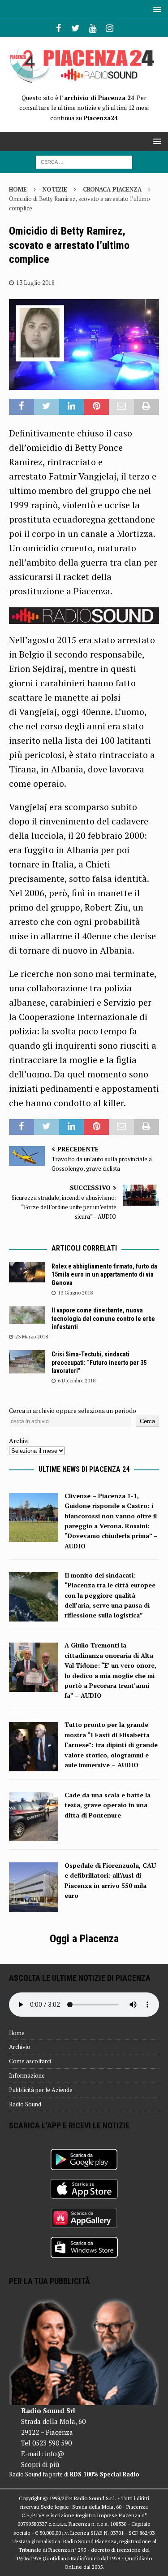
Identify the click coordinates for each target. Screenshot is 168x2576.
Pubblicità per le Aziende (41, 2090)
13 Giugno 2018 (75, 1293)
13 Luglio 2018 (35, 283)
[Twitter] (75, 28)
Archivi (19, 1441)
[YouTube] (93, 28)
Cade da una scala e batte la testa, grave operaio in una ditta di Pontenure (108, 1805)
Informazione (27, 2075)
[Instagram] (110, 28)
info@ (54, 2454)
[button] (156, 9)
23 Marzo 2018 (32, 1337)
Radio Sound (25, 2104)
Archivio (20, 2047)
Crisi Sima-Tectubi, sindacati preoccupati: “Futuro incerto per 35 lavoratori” (99, 1362)
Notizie (55, 189)
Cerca (147, 1421)
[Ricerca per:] (84, 161)
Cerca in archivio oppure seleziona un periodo (73, 1410)
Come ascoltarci (30, 2061)
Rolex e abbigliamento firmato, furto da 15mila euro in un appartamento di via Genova (104, 1274)
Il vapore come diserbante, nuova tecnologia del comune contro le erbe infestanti (103, 1318)
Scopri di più (40, 2464)
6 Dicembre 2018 (77, 1381)
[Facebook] (58, 28)
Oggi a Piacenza (84, 1939)
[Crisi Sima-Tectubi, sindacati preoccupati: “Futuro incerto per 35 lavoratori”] (27, 1362)
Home (17, 2033)
